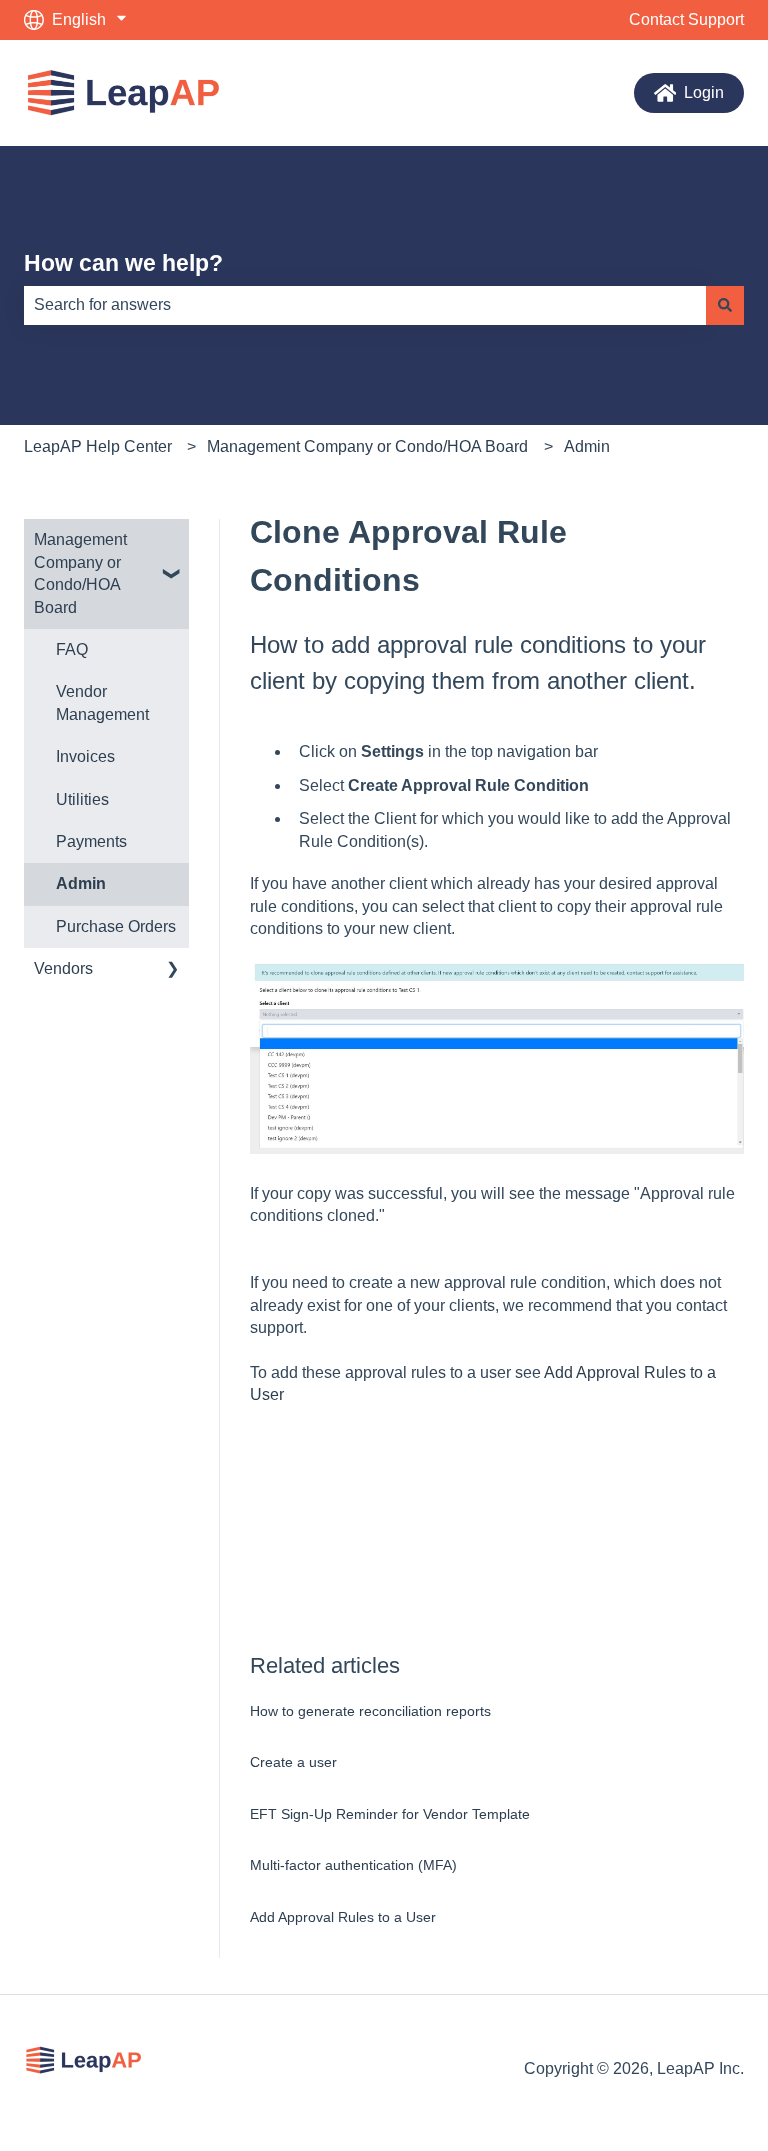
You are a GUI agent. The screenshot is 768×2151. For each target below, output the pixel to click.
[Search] (725, 305)
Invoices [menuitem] (85, 756)
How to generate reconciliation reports (370, 1711)
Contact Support (686, 19)
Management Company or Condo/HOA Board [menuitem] (80, 573)
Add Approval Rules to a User (343, 1917)
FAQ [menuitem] (72, 649)
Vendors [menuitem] (63, 968)
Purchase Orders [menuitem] (116, 926)
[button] (173, 541)
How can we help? (123, 263)
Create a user (293, 1762)
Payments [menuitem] (91, 841)
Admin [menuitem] (81, 883)
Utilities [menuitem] (82, 799)
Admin (587, 446)
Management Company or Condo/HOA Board (367, 446)
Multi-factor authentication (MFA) (353, 1865)
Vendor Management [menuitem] (102, 702)
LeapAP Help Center (98, 446)
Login (704, 92)
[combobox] (365, 305)
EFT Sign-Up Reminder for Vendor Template (390, 1814)
